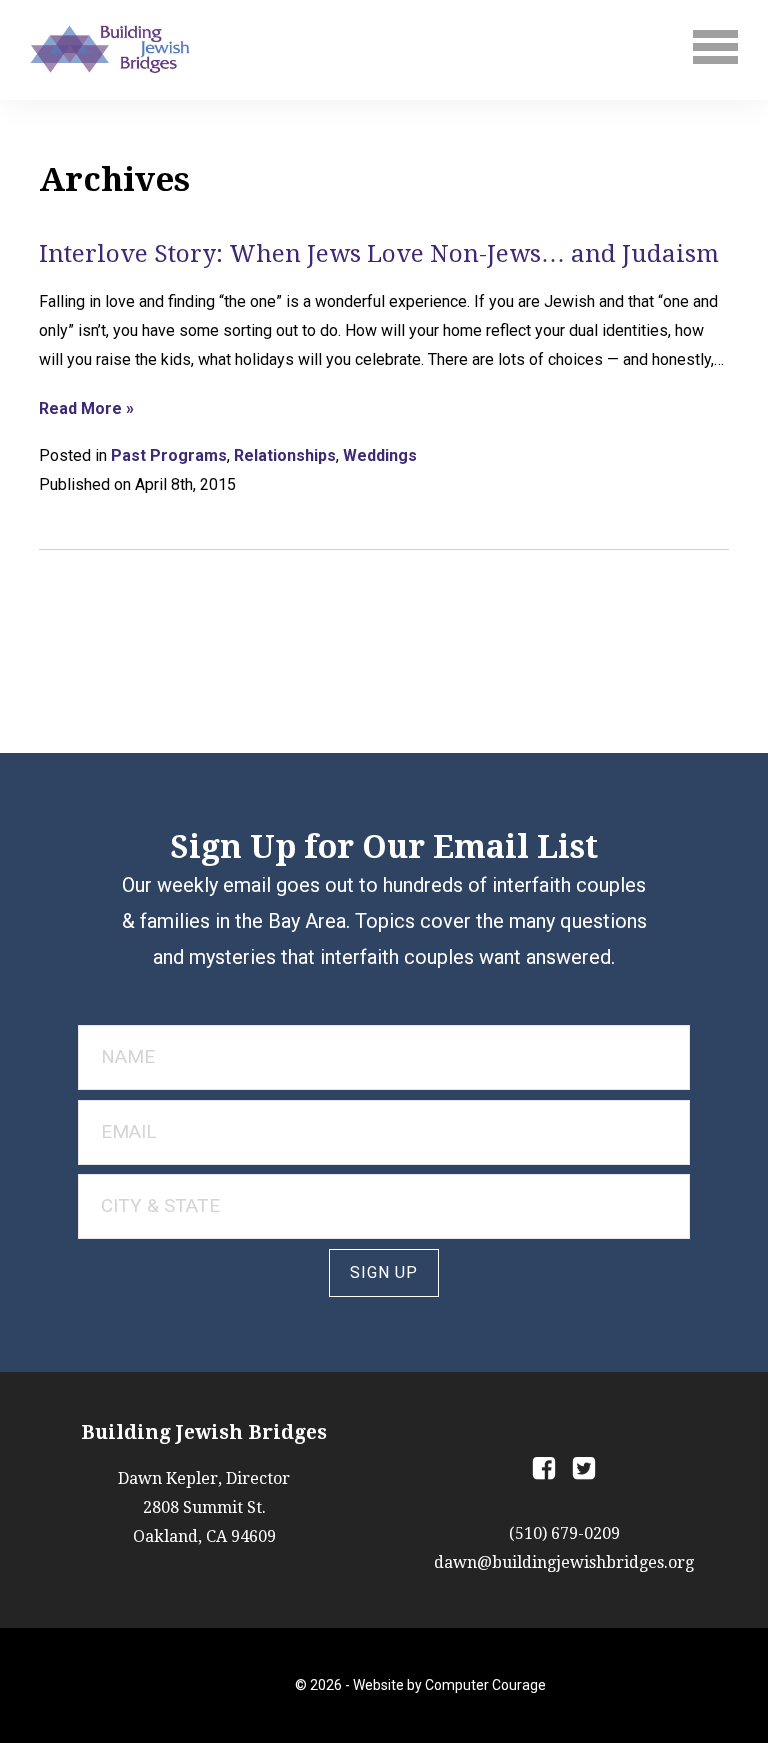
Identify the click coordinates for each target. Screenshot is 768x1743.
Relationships (285, 455)
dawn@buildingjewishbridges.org (564, 1562)
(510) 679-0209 (564, 1533)
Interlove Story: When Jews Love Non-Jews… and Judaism (379, 254)
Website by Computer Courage (449, 1685)
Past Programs (169, 455)
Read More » (86, 409)
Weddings (380, 455)
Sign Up (384, 1272)
